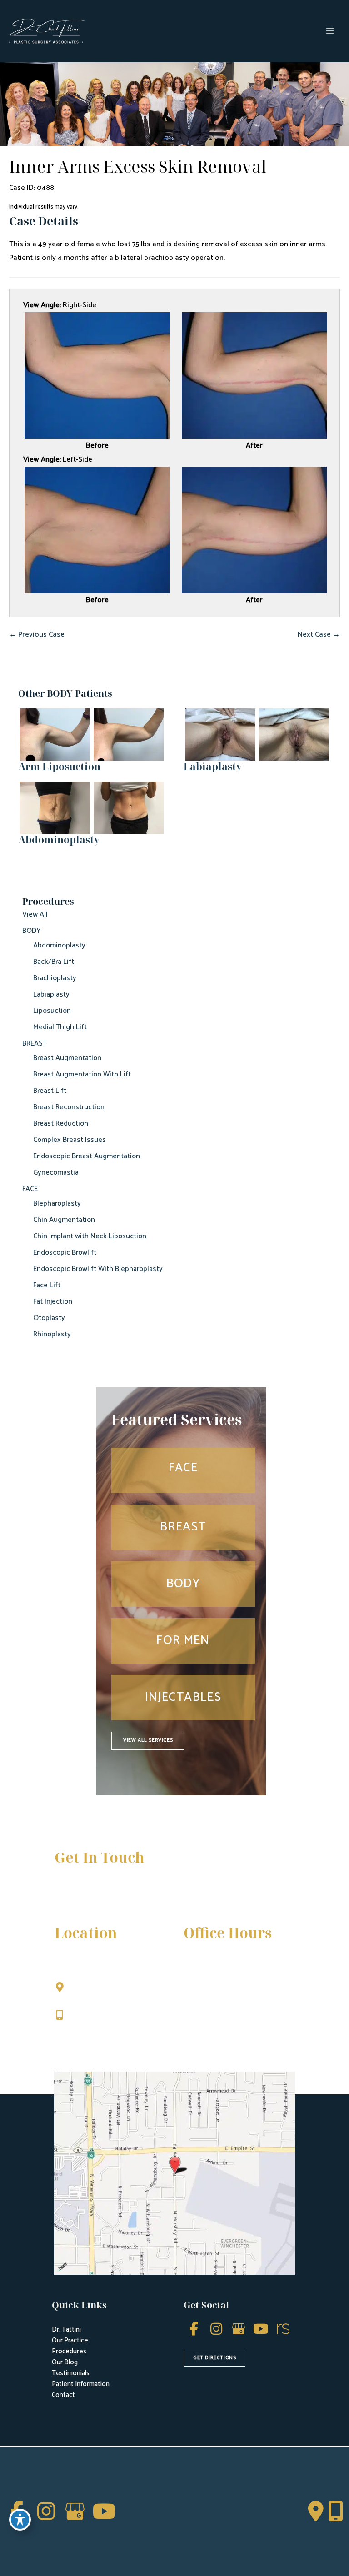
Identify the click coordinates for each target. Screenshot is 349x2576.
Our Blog (65, 2362)
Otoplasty (49, 1318)
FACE (30, 1189)
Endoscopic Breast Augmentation (87, 1156)
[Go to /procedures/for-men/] (183, 1641)
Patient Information (81, 2384)
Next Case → (319, 635)
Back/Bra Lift (54, 962)
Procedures (69, 2351)
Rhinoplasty (52, 1334)
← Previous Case (37, 635)
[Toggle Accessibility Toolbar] (20, 2520)
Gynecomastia (56, 1173)
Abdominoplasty (59, 945)
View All (35, 914)
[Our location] (336, 2511)
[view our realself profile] (283, 2329)
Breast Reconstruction (69, 1107)
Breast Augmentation (67, 1058)
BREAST (35, 1044)
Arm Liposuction (59, 766)
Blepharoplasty (57, 1203)
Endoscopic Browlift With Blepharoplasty (98, 1269)
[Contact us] (316, 2511)
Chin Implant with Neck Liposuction (90, 1236)
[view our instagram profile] (216, 2329)
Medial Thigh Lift (60, 1027)
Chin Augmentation (64, 1220)
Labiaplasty (51, 994)
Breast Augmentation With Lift (82, 1074)
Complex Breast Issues (70, 1140)
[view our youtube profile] (261, 2329)
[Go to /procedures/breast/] (183, 1527)
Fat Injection (53, 1302)
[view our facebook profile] (194, 2329)
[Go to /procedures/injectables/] (183, 1698)
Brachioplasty (55, 978)
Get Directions (96, 2034)
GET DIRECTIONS (214, 2358)
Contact (63, 2395)
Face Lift (47, 1285)
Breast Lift (50, 1091)
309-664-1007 (95, 2016)
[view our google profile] (238, 2329)
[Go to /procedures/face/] (183, 1470)
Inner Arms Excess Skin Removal (138, 166)
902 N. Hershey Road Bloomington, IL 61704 (110, 1993)
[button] (148, 1741)
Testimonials (71, 2373)
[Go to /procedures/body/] (183, 1584)
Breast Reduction (61, 1124)
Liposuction (52, 1011)
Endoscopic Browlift (65, 1253)
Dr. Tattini (66, 2329)
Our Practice (70, 2340)
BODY (32, 931)
